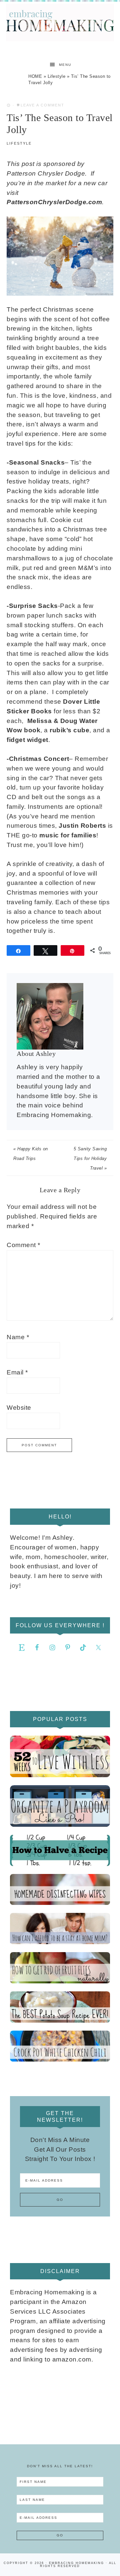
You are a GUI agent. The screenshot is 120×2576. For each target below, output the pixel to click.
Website (19, 1408)
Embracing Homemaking (60, 22)
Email (17, 1372)
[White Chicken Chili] (60, 2046)
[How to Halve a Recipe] (60, 1850)
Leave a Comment (42, 105)
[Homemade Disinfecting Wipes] (60, 1890)
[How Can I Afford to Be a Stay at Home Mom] (60, 1929)
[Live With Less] (60, 1756)
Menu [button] (65, 65)
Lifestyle (57, 76)
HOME (35, 76)
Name (18, 1337)
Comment (23, 1245)
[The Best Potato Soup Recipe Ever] (60, 2007)
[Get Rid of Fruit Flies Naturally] (60, 1968)
